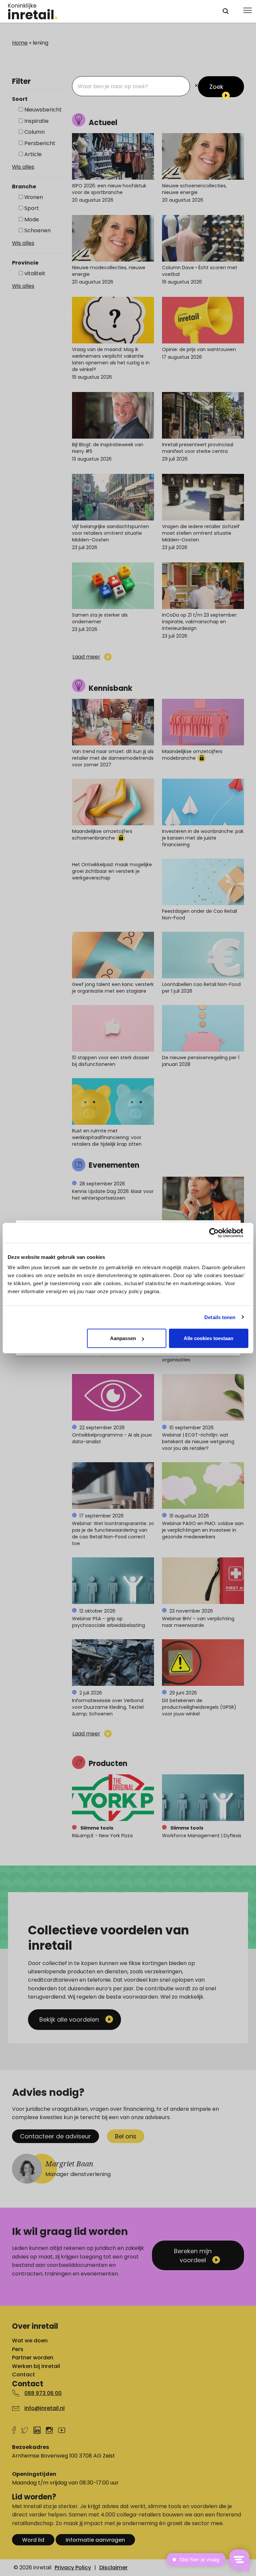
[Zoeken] (226, 11)
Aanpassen (123, 1338)
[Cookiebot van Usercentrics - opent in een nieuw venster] (219, 1233)
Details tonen (220, 1317)
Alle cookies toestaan (208, 1338)
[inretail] (109, 11)
